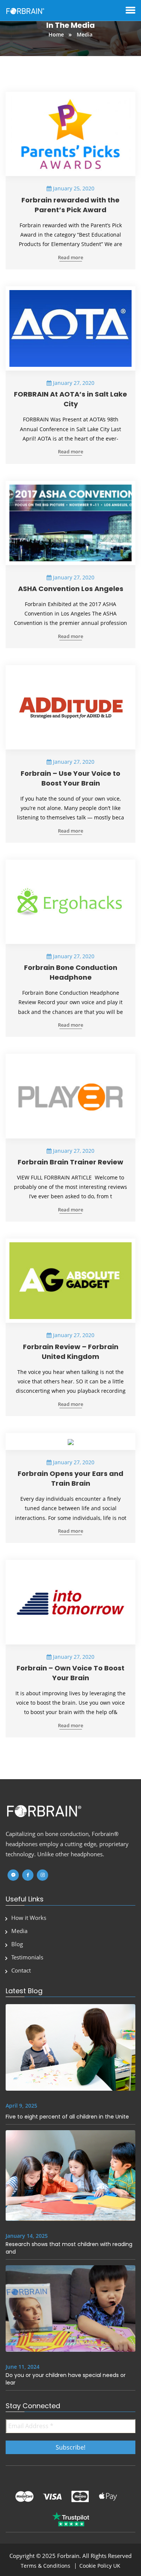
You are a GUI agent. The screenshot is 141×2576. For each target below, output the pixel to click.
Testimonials (27, 1957)
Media (19, 1931)
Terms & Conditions (45, 2566)
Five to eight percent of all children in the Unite (67, 2117)
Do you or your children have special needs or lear (66, 2379)
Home (57, 34)
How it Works (29, 1918)
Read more (70, 258)
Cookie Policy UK (100, 2566)
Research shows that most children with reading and (69, 2248)
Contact (21, 1970)
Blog (17, 1944)
